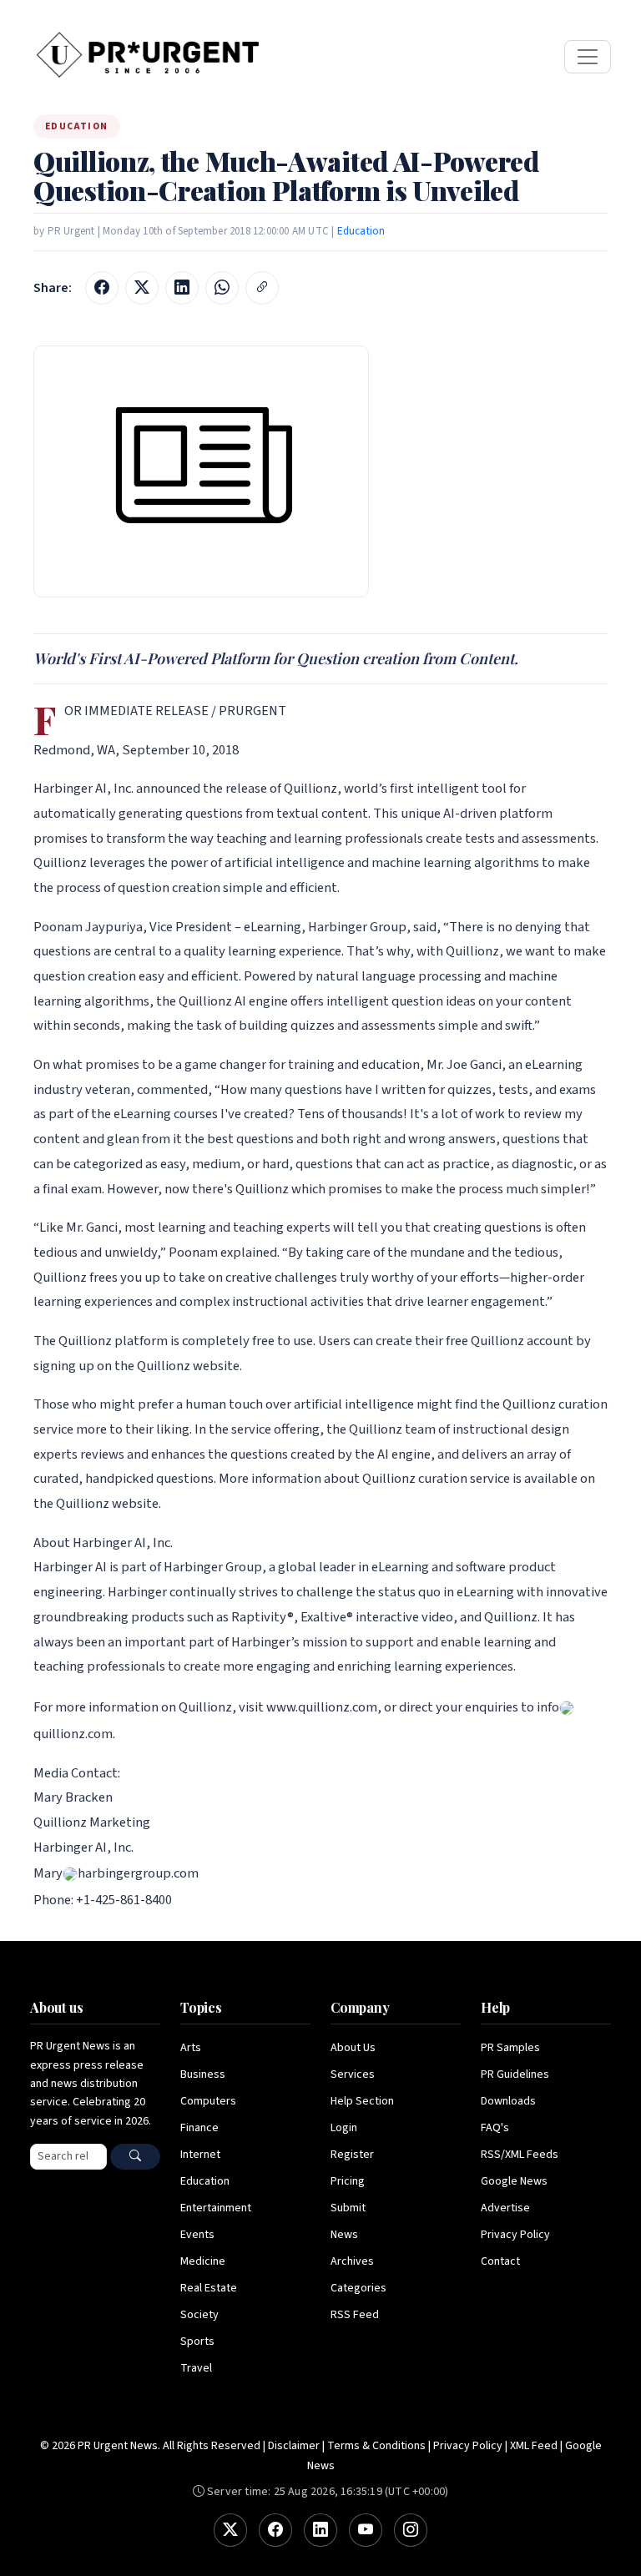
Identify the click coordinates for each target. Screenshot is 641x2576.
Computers (208, 2101)
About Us (353, 2048)
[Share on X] (142, 288)
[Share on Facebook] (102, 288)
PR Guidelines (515, 2074)
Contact (500, 2261)
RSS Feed (355, 2315)
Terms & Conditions (376, 2446)
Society (199, 2315)
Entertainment (216, 2208)
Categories (358, 2288)
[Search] (135, 2157)
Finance (199, 2128)
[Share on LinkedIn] (182, 288)
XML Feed (534, 2446)
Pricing (348, 2181)
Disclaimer (294, 2446)
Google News (514, 2181)
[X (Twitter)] (230, 2530)
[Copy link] (262, 288)
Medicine (203, 2261)
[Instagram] (411, 2530)
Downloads (508, 2101)
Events (197, 2235)
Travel (196, 2368)
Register (352, 2155)
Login (344, 2128)
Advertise (505, 2208)
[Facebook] (275, 2530)
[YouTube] (366, 2530)
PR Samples (510, 2048)
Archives (352, 2261)
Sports (197, 2342)
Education (361, 231)
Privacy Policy (515, 2235)
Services (353, 2074)
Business (203, 2074)
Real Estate (209, 2288)
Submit (348, 2208)
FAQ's (495, 2128)
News (344, 2235)
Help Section (362, 2101)
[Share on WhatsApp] (222, 288)
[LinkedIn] (320, 2530)
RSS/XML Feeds (520, 2155)
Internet (200, 2155)
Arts (191, 2048)
